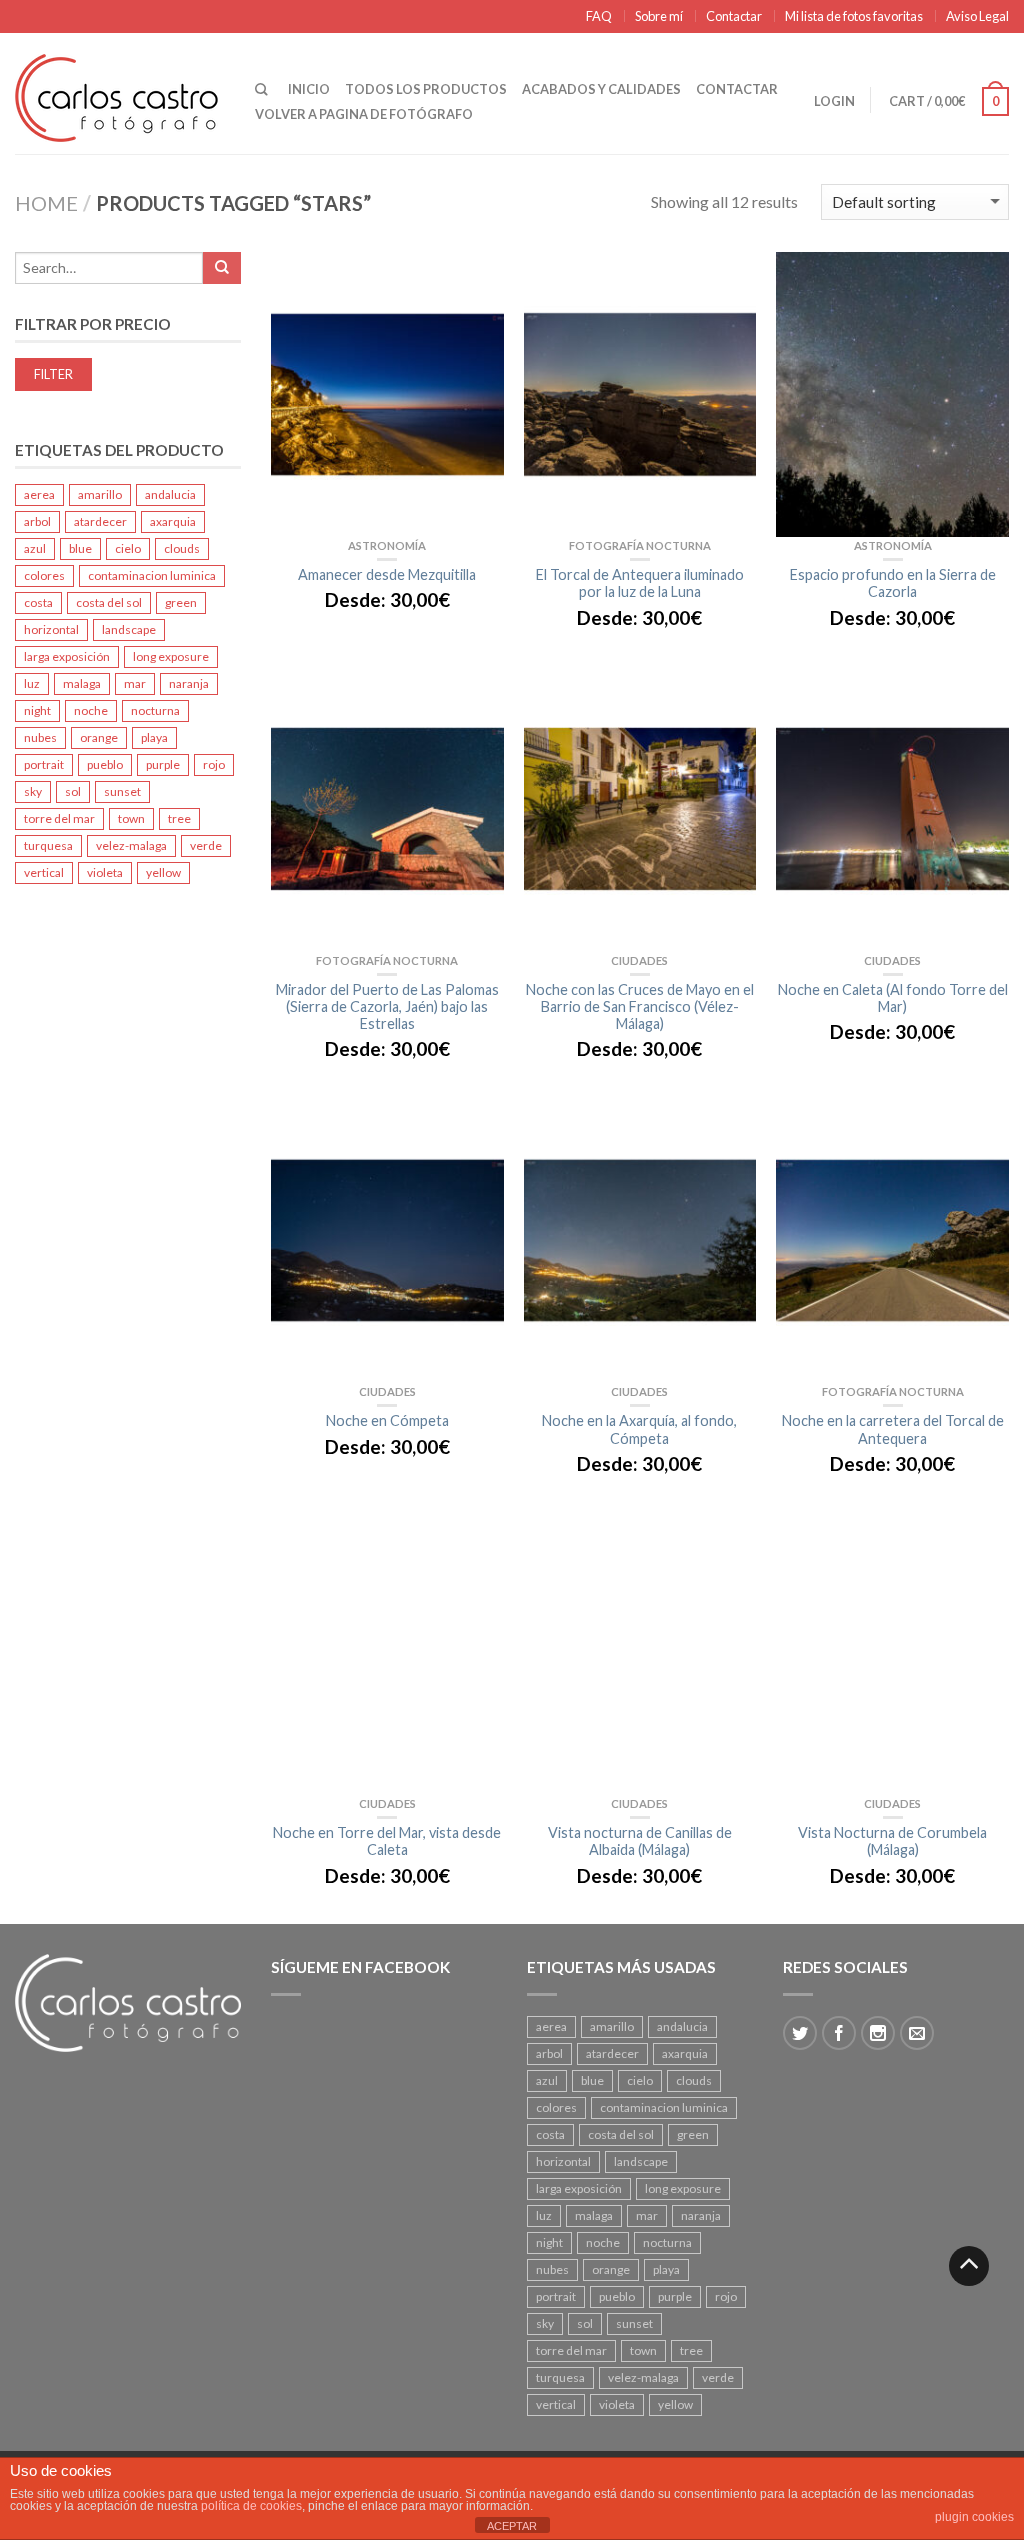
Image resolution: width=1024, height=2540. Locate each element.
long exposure (171, 656)
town (131, 818)
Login (834, 101)
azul (35, 548)
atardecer (100, 521)
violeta (105, 872)
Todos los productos (426, 89)
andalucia (170, 494)
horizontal (51, 629)
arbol (37, 521)
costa (38, 602)
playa (154, 737)
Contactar (734, 16)
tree (179, 818)
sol (73, 791)
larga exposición (67, 656)
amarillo (100, 494)
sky (33, 791)
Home (46, 203)
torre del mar (59, 818)
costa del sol (109, 602)
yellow (163, 872)
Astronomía (387, 545)
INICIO (309, 89)
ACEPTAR (512, 2526)
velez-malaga (131, 845)
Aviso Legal (977, 16)
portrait (44, 764)
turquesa (48, 845)
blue (80, 548)
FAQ (599, 16)
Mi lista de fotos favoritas (854, 16)
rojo (214, 764)
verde (206, 845)
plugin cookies (974, 2517)
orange (99, 737)
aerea (39, 494)
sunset (122, 791)
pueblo (105, 764)
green (181, 602)
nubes (40, 737)
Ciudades (639, 960)
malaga (82, 683)
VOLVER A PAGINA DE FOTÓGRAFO (364, 114)
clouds (182, 548)
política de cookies (251, 2506)
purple (163, 764)
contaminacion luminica (152, 575)
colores (44, 575)
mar (135, 683)
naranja (189, 683)
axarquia (173, 521)
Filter (53, 374)
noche (91, 710)
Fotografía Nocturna (640, 545)
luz (32, 683)
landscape (129, 629)
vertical (44, 872)
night (37, 710)
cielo (128, 548)
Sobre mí (659, 16)
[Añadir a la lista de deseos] (479, 287)
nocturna (155, 710)
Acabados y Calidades (601, 89)
